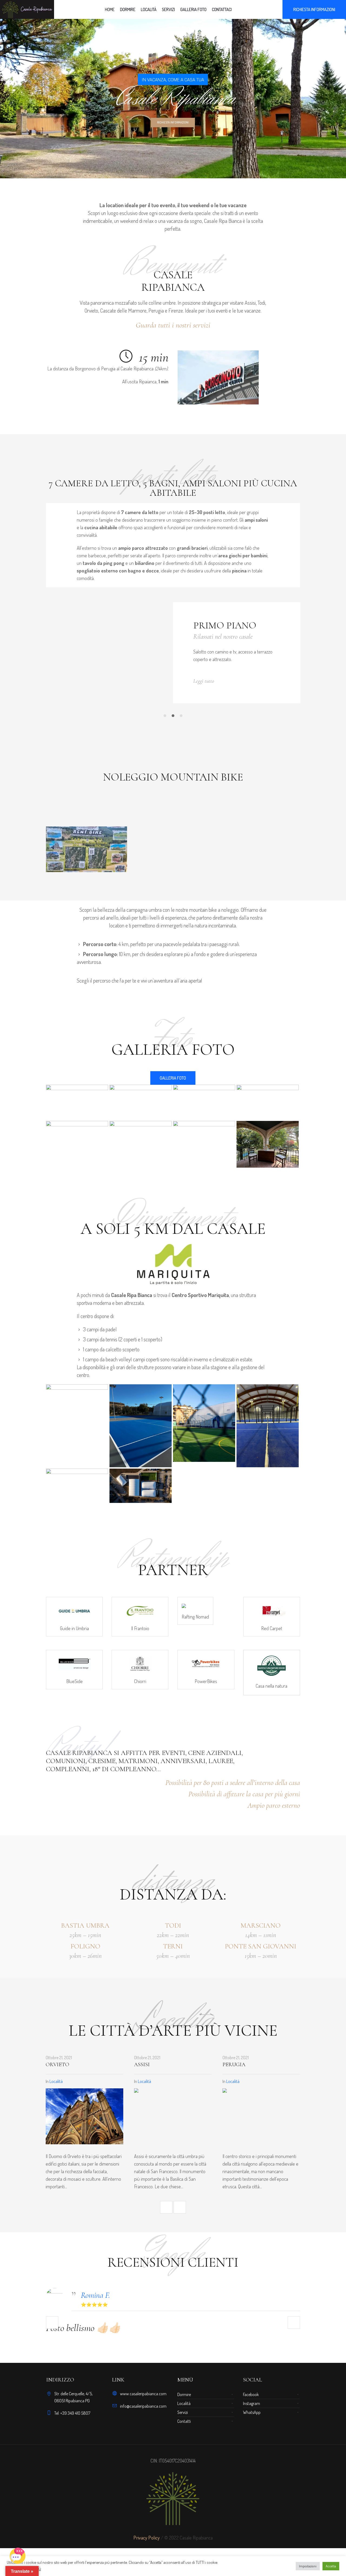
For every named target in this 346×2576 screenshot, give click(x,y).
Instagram (252, 2403)
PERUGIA (163, 2065)
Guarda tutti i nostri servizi (173, 325)
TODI (247, 2065)
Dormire (184, 2394)
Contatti (184, 2421)
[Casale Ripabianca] (173, 2499)
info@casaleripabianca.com (143, 2406)
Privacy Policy (147, 2538)
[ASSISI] (102, 2116)
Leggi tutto (256, 681)
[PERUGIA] (190, 2116)
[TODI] (279, 2116)
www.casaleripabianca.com (143, 2394)
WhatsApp (252, 2412)
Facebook (251, 2394)
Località (74, 2081)
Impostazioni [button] (308, 2566)
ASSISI (71, 2065)
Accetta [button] (331, 2566)
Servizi (183, 2412)
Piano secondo (284, 625)
